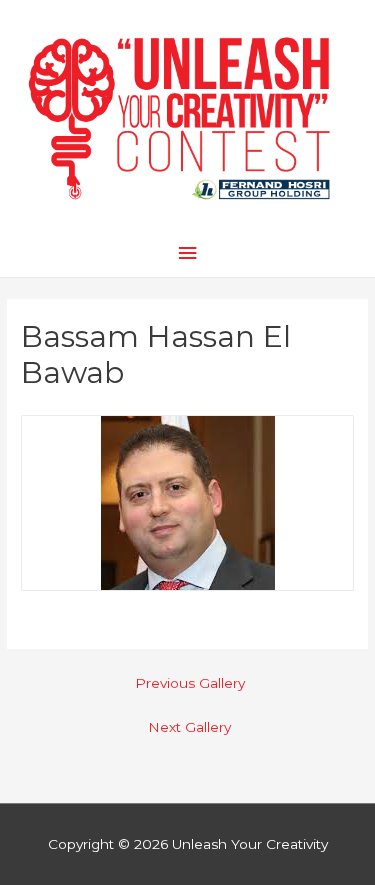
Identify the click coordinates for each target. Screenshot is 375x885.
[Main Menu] (187, 253)
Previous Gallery (190, 683)
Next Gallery (189, 727)
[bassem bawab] (188, 502)
